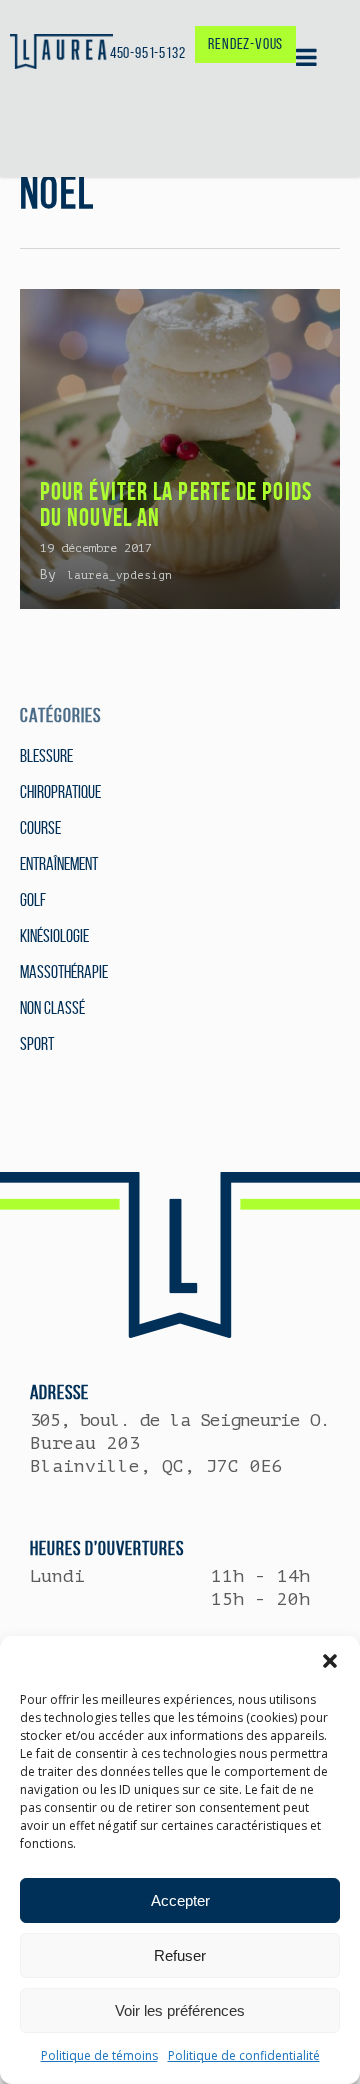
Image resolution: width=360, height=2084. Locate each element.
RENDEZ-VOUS (245, 43)
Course (40, 828)
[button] (330, 1661)
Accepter (180, 1900)
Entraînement (59, 864)
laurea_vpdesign (119, 575)
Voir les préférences (180, 2010)
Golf (33, 900)
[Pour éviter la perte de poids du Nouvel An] (180, 449)
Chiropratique (60, 792)
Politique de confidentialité (244, 2055)
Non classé (52, 1008)
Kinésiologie (54, 936)
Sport (37, 1044)
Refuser (180, 1955)
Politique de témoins (99, 2055)
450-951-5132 (148, 52)
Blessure (46, 756)
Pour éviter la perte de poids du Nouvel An (176, 505)
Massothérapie (64, 972)
